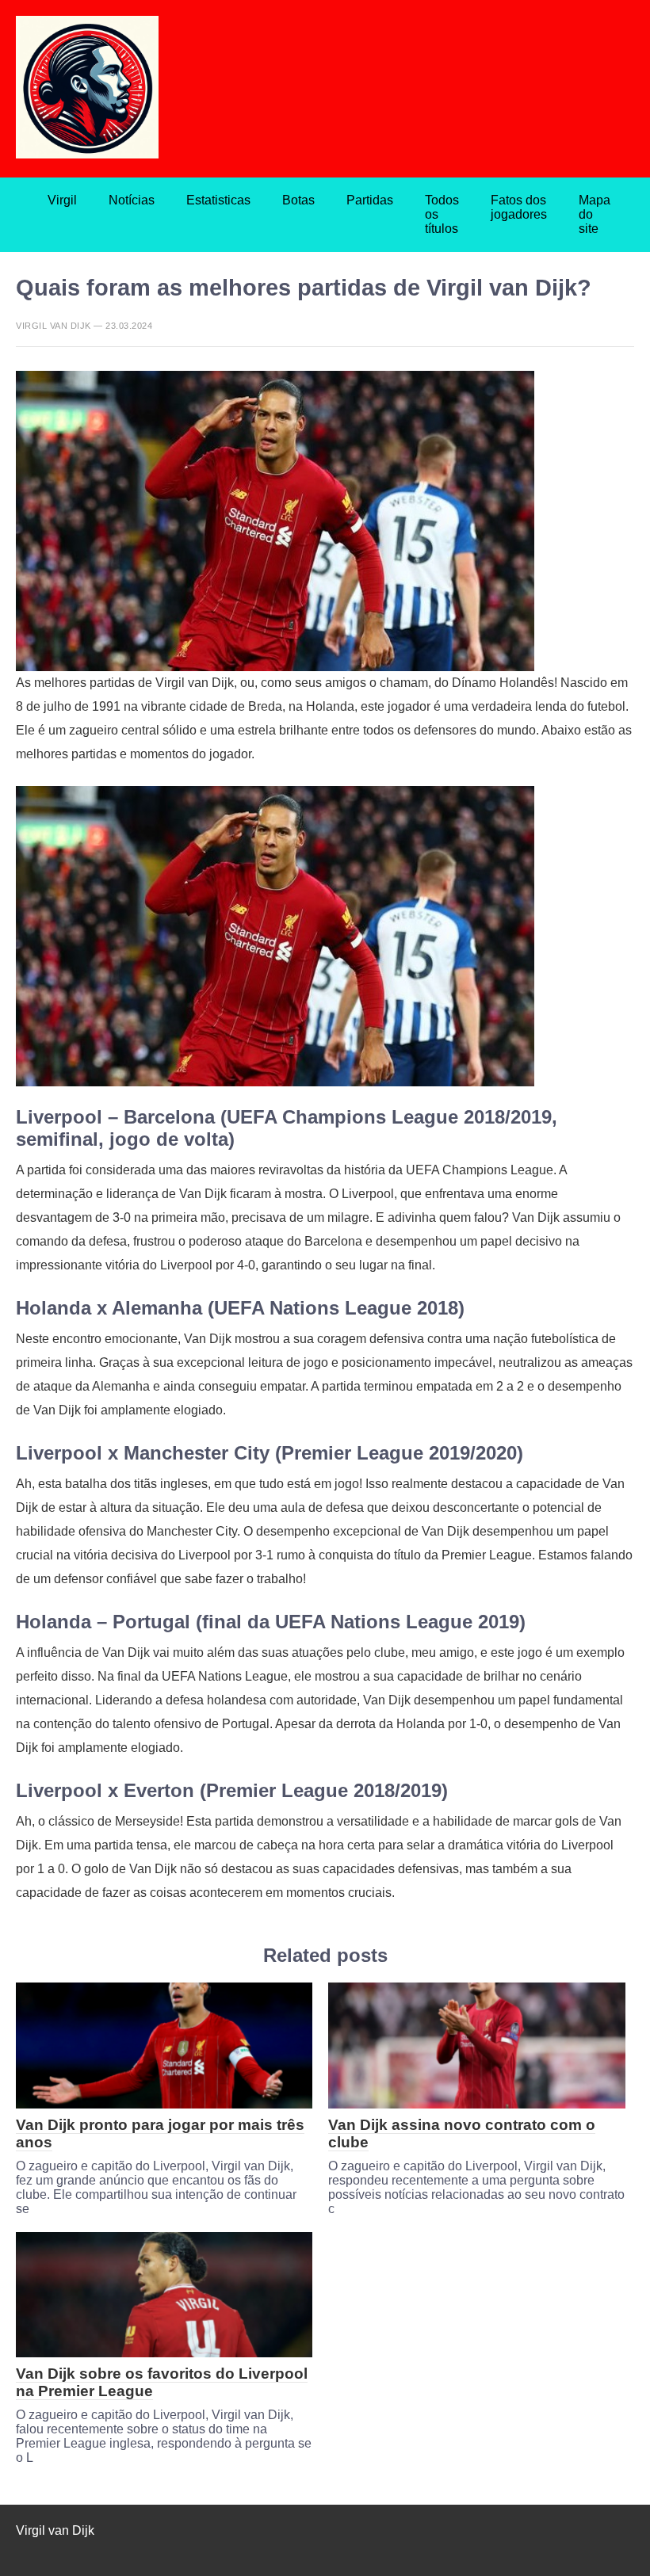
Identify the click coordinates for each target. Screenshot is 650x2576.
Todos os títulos (442, 214)
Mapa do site (595, 214)
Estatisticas (218, 200)
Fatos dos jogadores (519, 207)
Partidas (370, 200)
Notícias (132, 200)
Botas (298, 200)
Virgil (62, 200)
